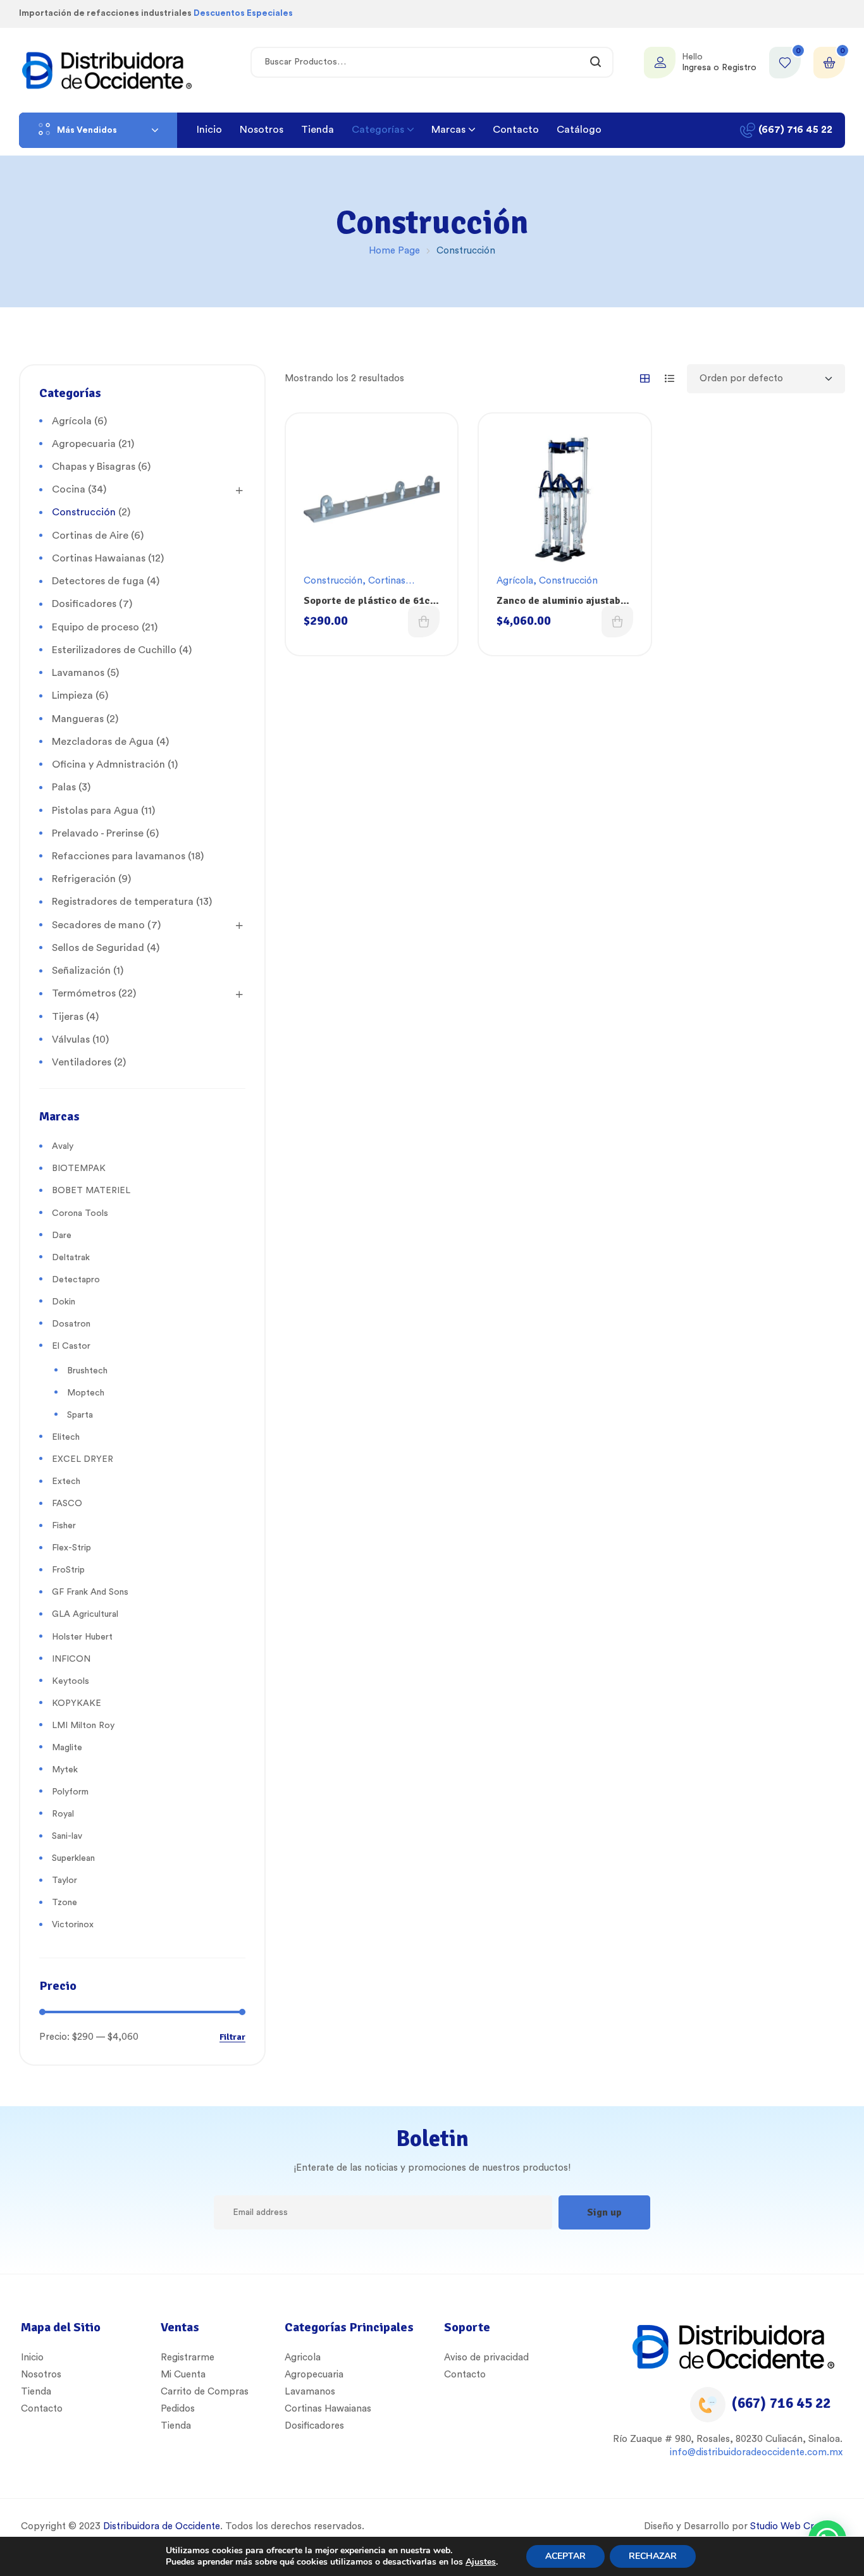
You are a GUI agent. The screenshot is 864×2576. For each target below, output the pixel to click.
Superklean (73, 1858)
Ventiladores (82, 1062)
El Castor (71, 1346)
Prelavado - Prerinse (98, 833)
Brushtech (87, 1371)
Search (596, 62)
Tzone (65, 1903)
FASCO (67, 1504)
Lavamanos (78, 673)
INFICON (71, 1659)
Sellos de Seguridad (98, 948)
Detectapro (76, 1280)
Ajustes (481, 2562)
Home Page (394, 251)
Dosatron (71, 1324)
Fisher (64, 1526)
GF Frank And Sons (90, 1592)
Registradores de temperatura (123, 902)
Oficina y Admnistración (108, 764)
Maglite (67, 1748)
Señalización (81, 971)
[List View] (670, 378)
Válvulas (71, 1040)
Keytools (71, 1681)
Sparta (80, 1415)
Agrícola (515, 581)
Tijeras (68, 1017)
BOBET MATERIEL (91, 1191)
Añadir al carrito (424, 622)
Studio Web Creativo (795, 2526)
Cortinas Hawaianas (99, 558)
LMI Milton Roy (83, 1726)
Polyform (70, 1792)
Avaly (63, 1146)
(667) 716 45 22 (781, 2403)
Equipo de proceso (96, 627)
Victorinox (73, 1925)
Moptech (86, 1393)
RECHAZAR (653, 2556)
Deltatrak (71, 1258)
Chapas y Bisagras (94, 467)
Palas (64, 787)
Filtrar (232, 2038)
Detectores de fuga (98, 581)
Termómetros (84, 993)
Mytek (65, 1770)
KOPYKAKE (77, 1703)
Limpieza (72, 696)
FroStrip (68, 1570)
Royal (63, 1814)
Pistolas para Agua (95, 811)
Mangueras (78, 719)
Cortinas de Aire (90, 536)
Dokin (64, 1302)
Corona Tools (80, 1213)
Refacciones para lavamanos (119, 856)
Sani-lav (67, 1836)
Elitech (66, 1437)
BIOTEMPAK (79, 1168)
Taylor (65, 1880)
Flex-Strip (71, 1548)
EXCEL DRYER (83, 1459)
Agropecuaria (84, 444)
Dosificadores (84, 604)
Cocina (69, 489)
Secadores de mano (98, 925)
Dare (62, 1236)
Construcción (333, 581)
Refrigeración (84, 879)
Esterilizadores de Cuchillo (114, 650)
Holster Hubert (82, 1637)
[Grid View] (645, 378)
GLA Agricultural (85, 1614)
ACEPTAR (565, 2556)
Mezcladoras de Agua (103, 742)
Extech (66, 1481)
